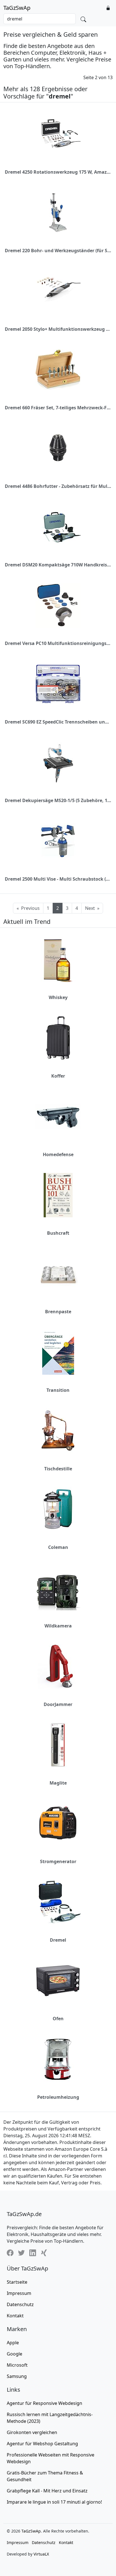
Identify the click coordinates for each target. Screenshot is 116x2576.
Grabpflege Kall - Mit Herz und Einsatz (47, 2491)
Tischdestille (58, 1469)
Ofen (58, 2019)
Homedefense (58, 1154)
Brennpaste (58, 1312)
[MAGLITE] (58, 1745)
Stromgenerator (58, 1861)
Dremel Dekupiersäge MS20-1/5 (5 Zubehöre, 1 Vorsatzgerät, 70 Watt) (58, 800)
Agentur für (44, 2403)
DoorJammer (58, 1704)
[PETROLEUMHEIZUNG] (58, 2059)
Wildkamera (58, 1626)
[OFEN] (58, 1981)
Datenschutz (20, 2304)
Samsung (17, 2376)
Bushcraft (58, 1233)
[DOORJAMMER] (58, 1666)
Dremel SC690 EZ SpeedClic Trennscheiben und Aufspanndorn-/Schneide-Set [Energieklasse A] (58, 722)
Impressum (19, 2293)
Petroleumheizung (58, 2097)
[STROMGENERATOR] (58, 1824)
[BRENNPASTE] (58, 1274)
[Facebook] (10, 2253)
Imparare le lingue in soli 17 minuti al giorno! (54, 2502)
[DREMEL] (58, 1902)
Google (14, 2354)
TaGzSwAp (17, 8)
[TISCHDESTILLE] (58, 1431)
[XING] (44, 2253)
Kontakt (15, 2316)
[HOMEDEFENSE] (58, 1116)
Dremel (58, 1940)
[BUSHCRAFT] (58, 1195)
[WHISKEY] (58, 959)
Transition (58, 1390)
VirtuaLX (41, 2554)
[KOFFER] (58, 1038)
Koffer (58, 1076)
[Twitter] (21, 2253)
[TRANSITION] (58, 1352)
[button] (108, 8)
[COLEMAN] (58, 1509)
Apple (13, 2343)
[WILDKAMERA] (58, 1588)
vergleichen (32, 2432)
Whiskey (58, 997)
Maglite (58, 1783)
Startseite (17, 2282)
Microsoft (17, 2365)
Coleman (58, 1547)
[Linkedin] (33, 2253)
